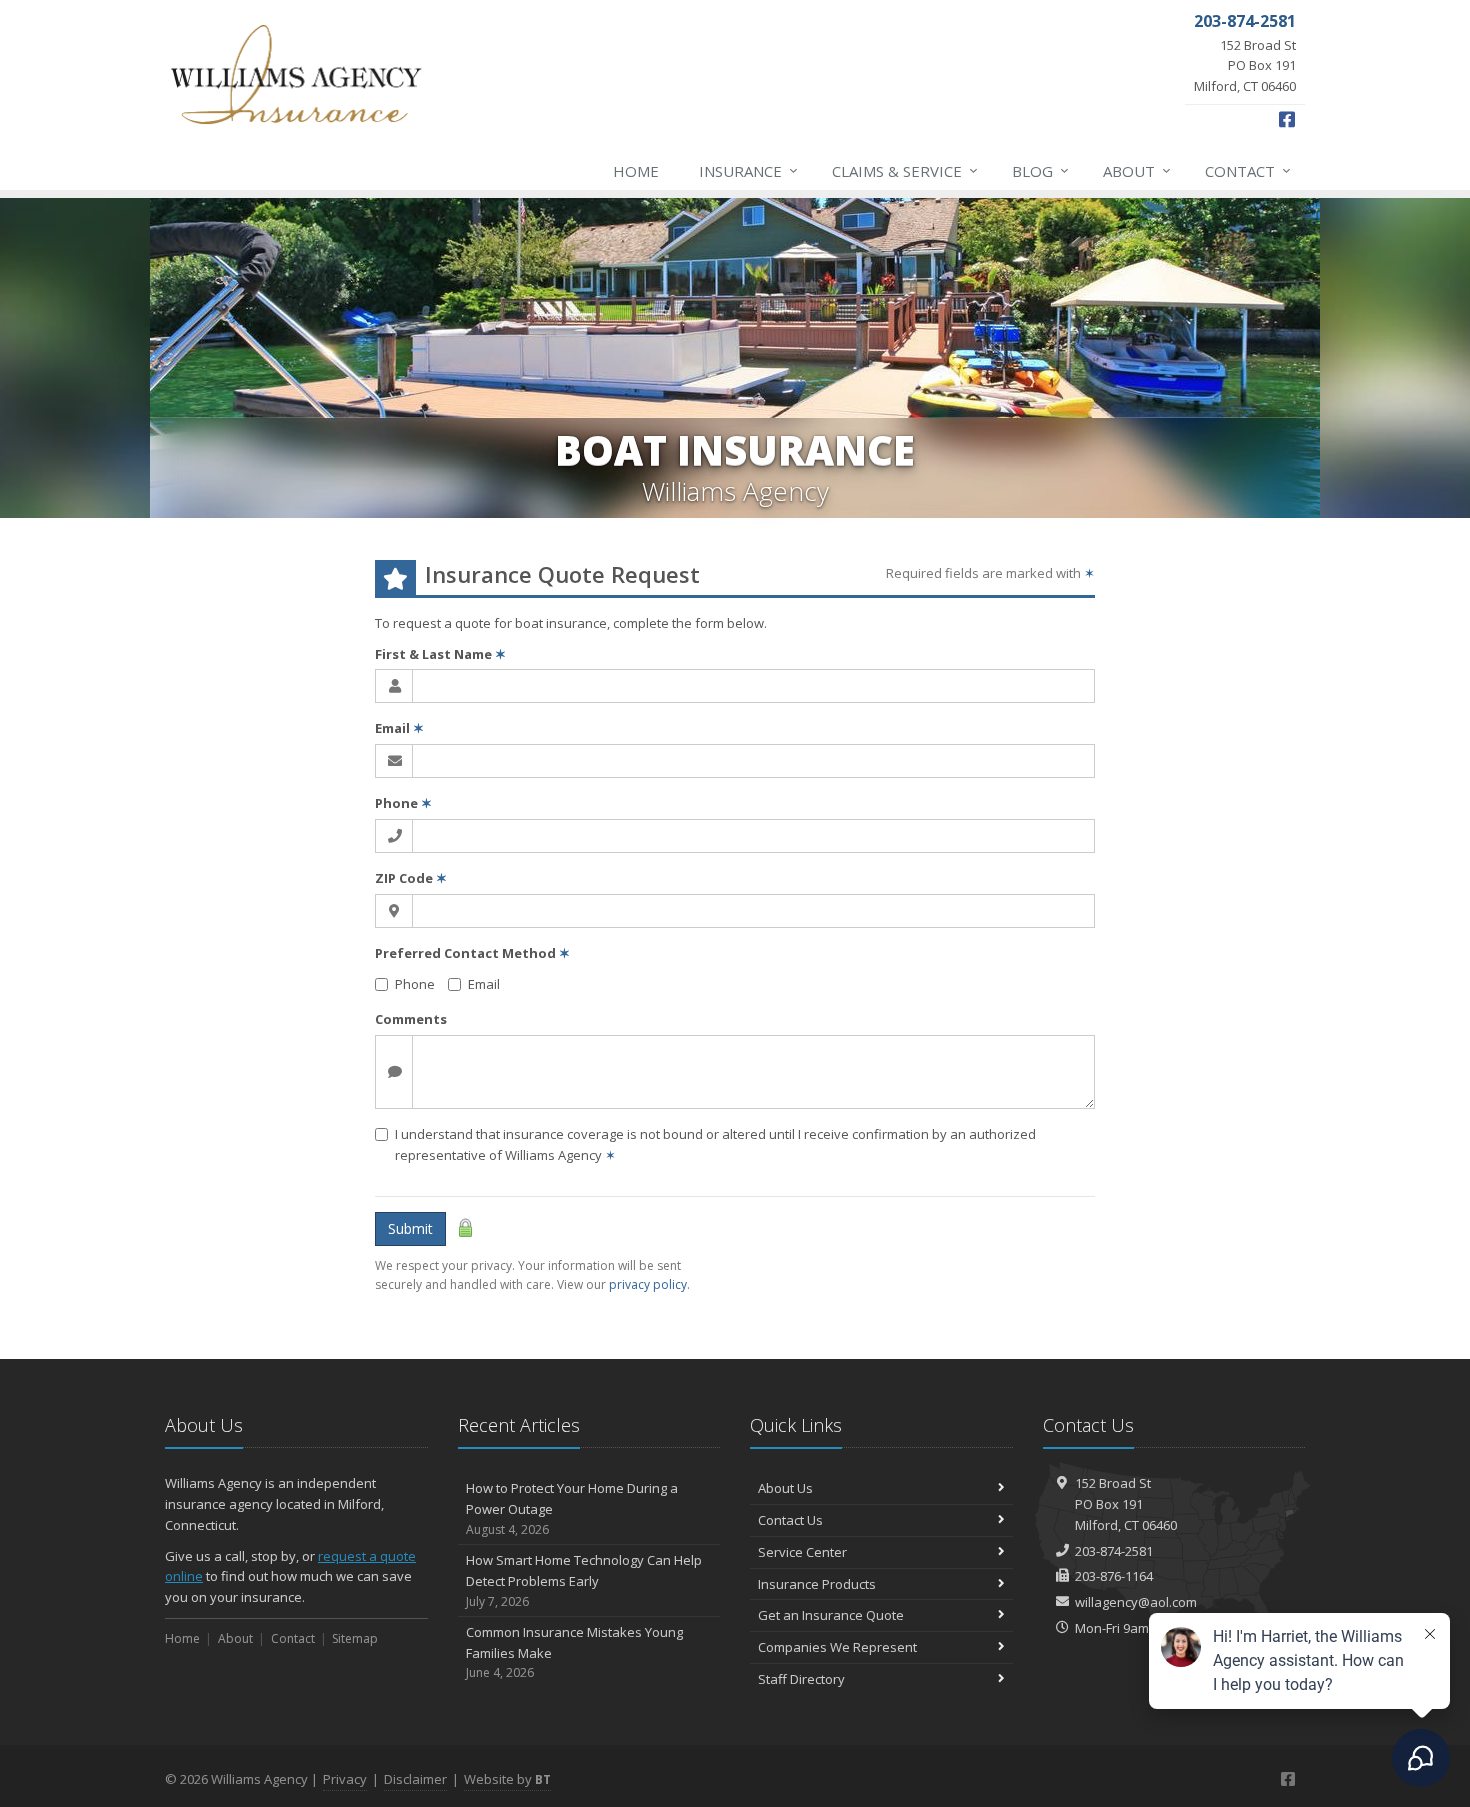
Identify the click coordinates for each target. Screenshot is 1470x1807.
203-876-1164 (1114, 1576)
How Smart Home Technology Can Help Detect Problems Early (584, 1580)
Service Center (802, 1552)
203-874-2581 (1114, 1551)
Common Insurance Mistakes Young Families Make (574, 1652)
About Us (785, 1488)
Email (399, 728)
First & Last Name (440, 654)
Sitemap (355, 1638)
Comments (411, 1019)
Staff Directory (801, 1679)
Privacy (345, 1779)
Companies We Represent (837, 1647)
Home (636, 171)
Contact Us (790, 1520)
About (1137, 170)
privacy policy (648, 1284)
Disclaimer (415, 1779)
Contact (1248, 170)
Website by (507, 1779)
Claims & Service (905, 170)
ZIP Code (411, 878)
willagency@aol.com (1136, 1602)
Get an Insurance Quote (831, 1615)
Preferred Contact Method (472, 953)
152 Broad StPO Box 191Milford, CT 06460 (1126, 1504)
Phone (403, 803)
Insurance (748, 170)
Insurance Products (817, 1584)
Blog (1040, 170)
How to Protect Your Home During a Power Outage (572, 1508)
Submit (410, 1228)
